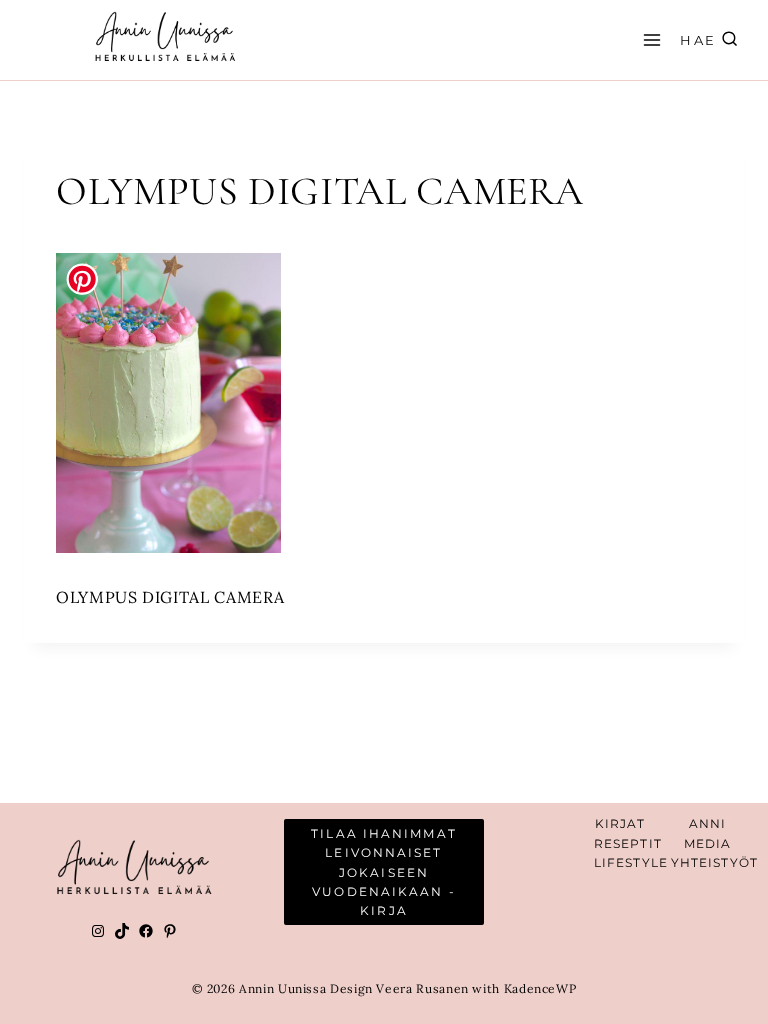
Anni (707, 823)
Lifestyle (631, 862)
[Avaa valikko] (649, 39)
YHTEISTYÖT (714, 862)
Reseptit (628, 843)
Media (708, 843)
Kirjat (620, 823)
